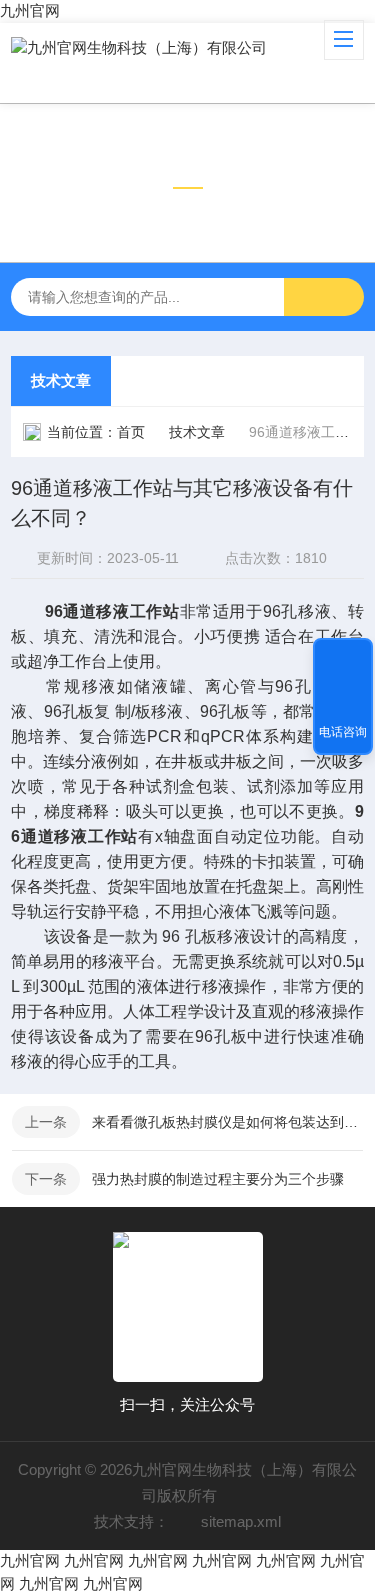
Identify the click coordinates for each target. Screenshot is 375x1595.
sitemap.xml (241, 1521)
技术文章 (61, 380)
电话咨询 (343, 732)
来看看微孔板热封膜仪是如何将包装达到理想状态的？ (227, 1122)
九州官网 (30, 10)
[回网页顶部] (343, 660)
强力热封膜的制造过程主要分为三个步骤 (218, 1179)
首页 (131, 432)
